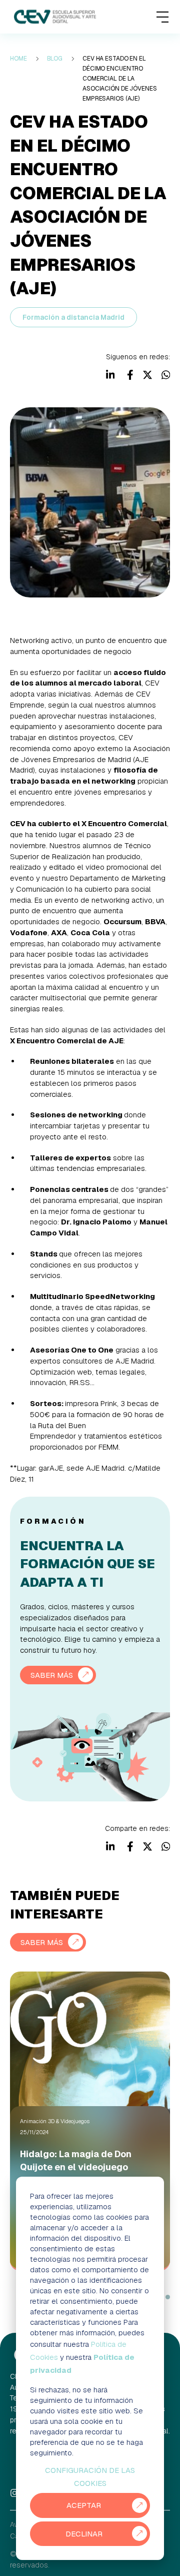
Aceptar (84, 2505)
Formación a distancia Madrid (73, 317)
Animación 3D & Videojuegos (55, 2121)
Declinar (84, 2534)
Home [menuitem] (18, 59)
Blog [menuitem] (55, 59)
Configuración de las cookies (90, 2477)
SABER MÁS (52, 1675)
